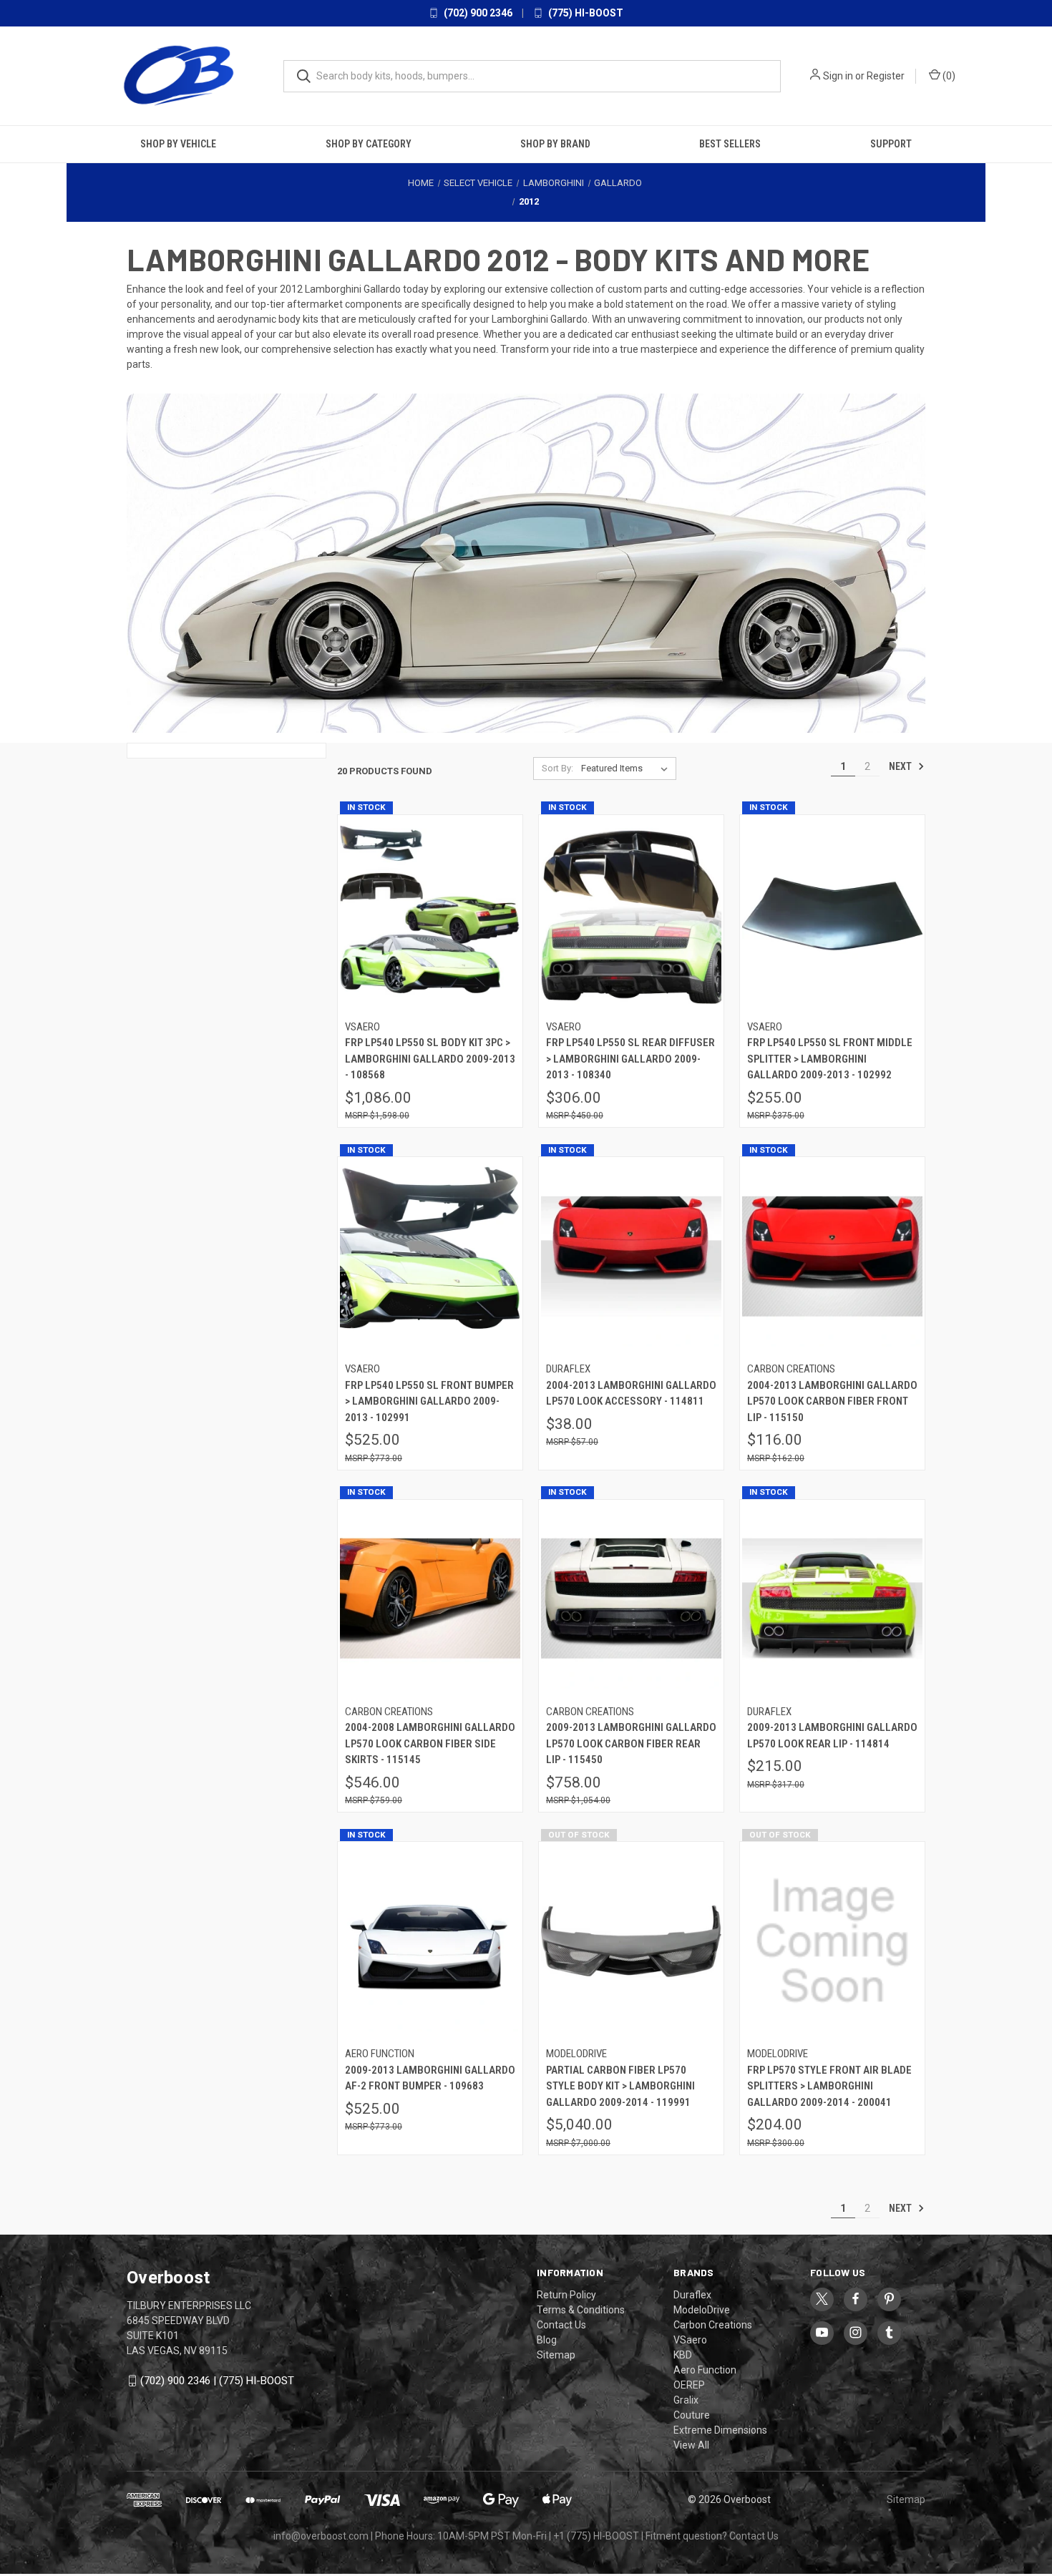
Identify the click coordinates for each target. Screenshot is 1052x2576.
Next (901, 766)
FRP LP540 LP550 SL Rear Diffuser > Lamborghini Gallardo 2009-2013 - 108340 (630, 1059)
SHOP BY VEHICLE (178, 144)
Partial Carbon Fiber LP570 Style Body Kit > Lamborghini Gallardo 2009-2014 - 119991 (620, 2085)
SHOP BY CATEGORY (369, 144)
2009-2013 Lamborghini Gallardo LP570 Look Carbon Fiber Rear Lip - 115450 (631, 1743)
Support (891, 144)
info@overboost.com (321, 2535)
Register (886, 76)
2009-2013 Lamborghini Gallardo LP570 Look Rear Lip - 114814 (832, 1736)
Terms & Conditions (581, 2309)
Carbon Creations (713, 2324)
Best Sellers (730, 144)
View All (691, 2444)
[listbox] (627, 768)
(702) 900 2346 (477, 13)
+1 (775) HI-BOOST (596, 2535)
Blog (547, 2339)
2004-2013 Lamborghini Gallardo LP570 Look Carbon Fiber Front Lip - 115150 (832, 1401)
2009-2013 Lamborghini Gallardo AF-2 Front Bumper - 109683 (430, 2078)
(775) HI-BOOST (585, 13)
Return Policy (566, 2294)
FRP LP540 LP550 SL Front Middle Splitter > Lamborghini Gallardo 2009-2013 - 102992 (830, 1059)
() (948, 76)
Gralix (686, 2399)
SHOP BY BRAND (555, 144)
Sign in (838, 76)
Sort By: (557, 767)
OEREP (689, 2384)
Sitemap (556, 2354)
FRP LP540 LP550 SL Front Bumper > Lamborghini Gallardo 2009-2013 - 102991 (429, 1401)
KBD (683, 2354)
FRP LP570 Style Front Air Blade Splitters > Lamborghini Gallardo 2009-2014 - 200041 (829, 2085)
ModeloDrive (702, 2309)
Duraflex (692, 2294)
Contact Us (561, 2324)
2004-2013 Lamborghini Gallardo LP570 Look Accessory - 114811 (631, 1393)
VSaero (690, 2339)
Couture (692, 2414)
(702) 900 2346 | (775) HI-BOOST (217, 2380)
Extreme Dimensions (720, 2429)
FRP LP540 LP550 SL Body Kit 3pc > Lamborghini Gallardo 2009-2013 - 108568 (430, 1059)
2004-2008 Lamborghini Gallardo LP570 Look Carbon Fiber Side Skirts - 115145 (430, 1743)
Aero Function (705, 2369)
